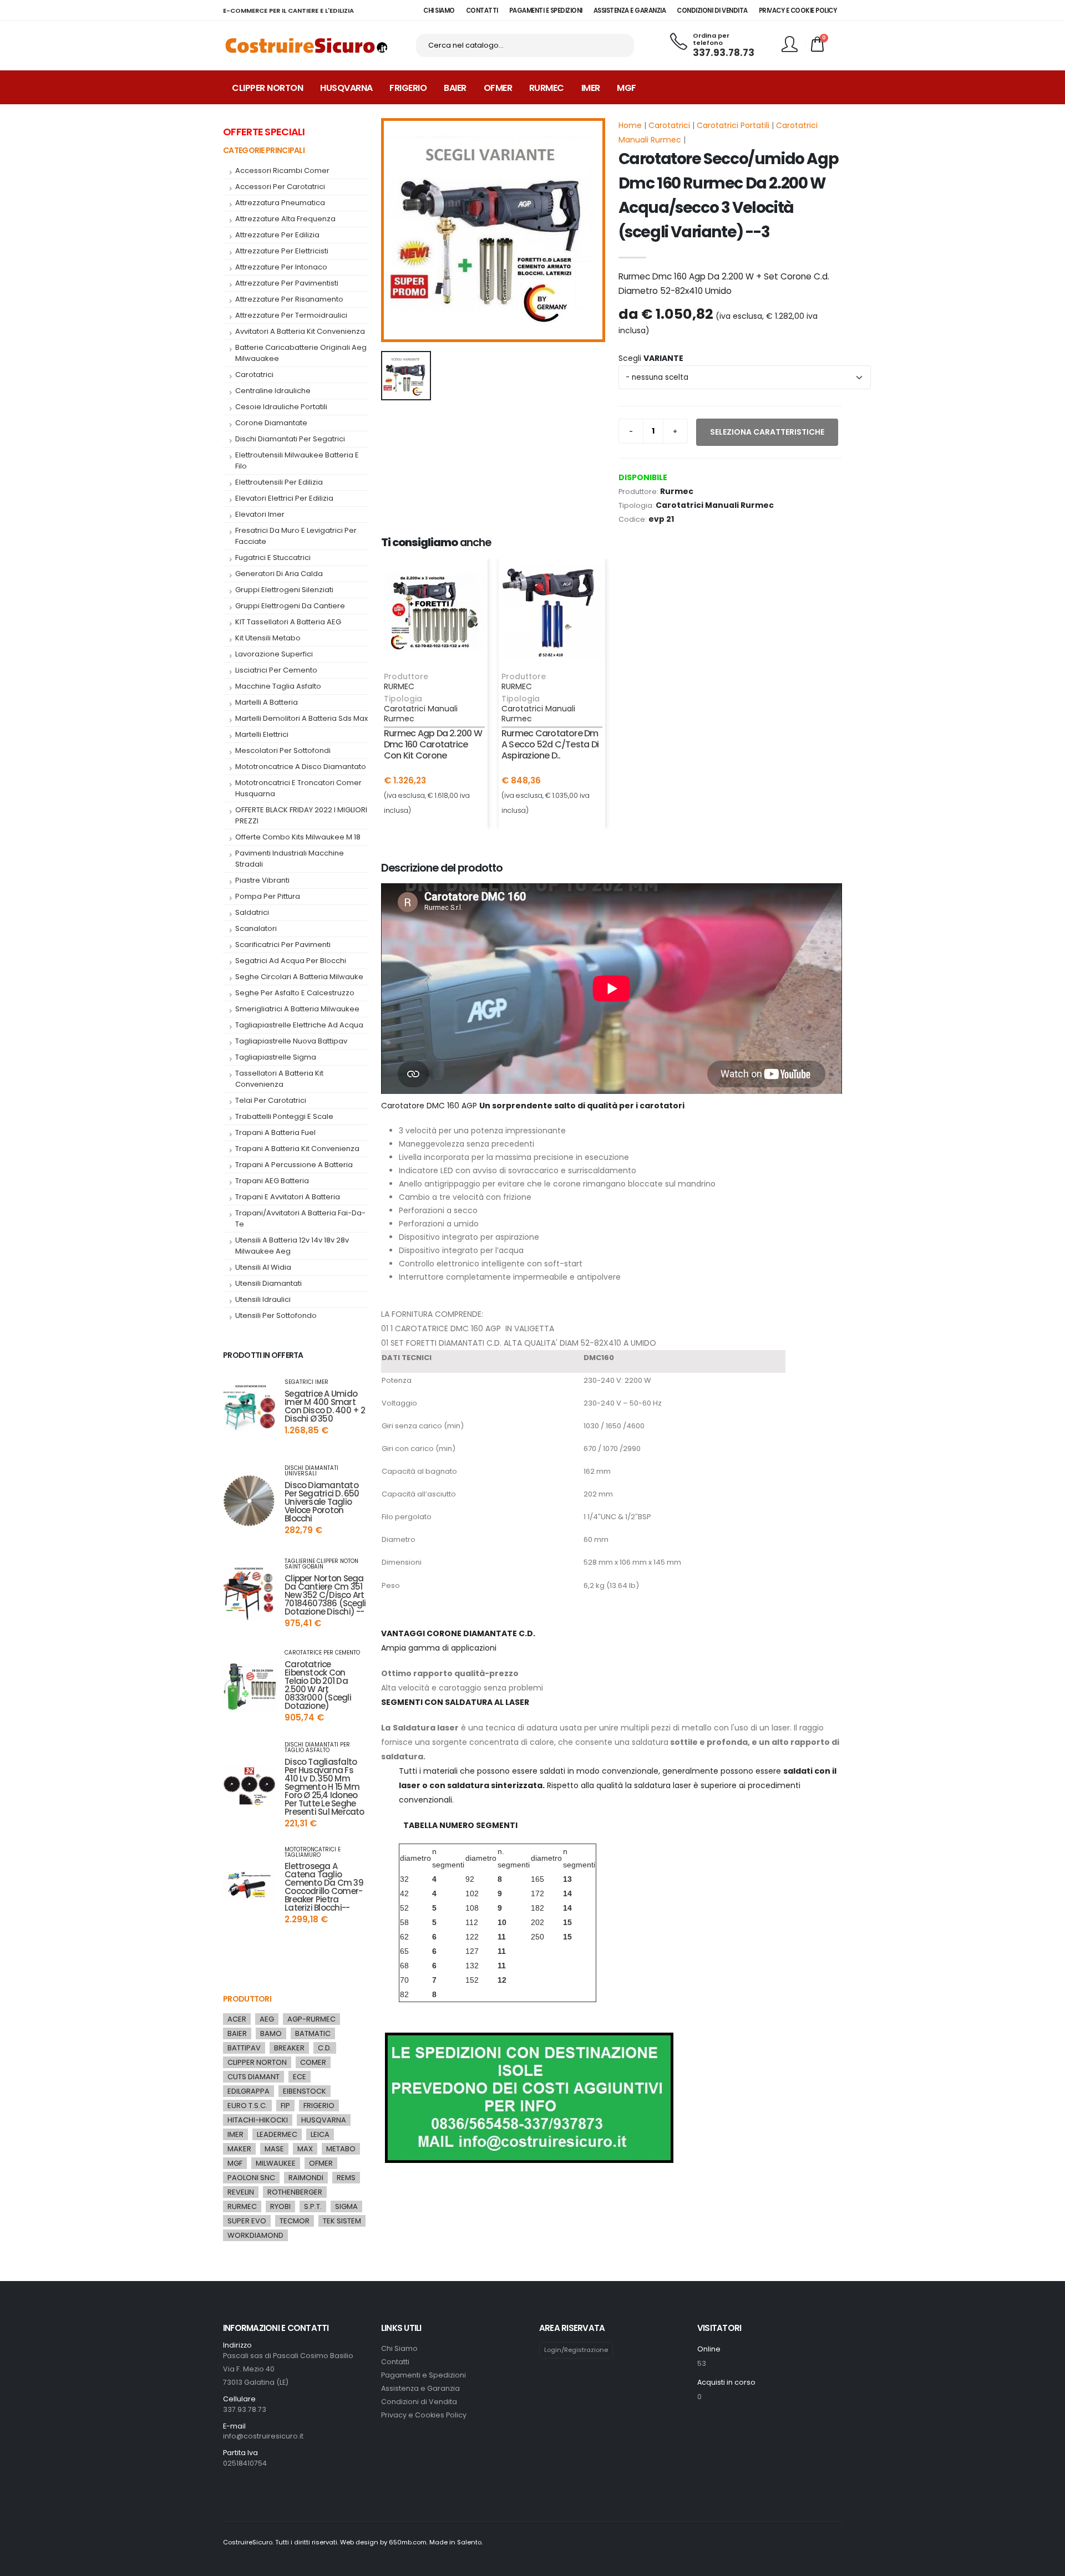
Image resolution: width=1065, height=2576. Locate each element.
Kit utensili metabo (268, 638)
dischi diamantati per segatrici (290, 439)
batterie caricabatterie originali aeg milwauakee (301, 353)
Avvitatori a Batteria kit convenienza (300, 331)
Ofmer (498, 88)
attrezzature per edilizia (277, 235)
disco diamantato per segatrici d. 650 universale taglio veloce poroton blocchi (322, 1502)
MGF (627, 88)
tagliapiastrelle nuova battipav (291, 1041)
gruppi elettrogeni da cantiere (290, 606)
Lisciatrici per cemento (276, 670)
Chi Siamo (399, 2348)
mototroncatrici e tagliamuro (313, 1852)
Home (630, 125)
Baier (455, 88)
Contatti (395, 2362)
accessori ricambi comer (282, 170)
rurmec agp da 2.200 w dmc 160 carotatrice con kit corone (433, 744)
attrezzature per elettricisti (282, 251)
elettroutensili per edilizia (279, 482)
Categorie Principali (264, 150)
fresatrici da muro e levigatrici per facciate (296, 536)
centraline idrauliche (273, 391)
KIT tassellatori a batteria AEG (288, 622)
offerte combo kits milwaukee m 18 (298, 837)
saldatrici (252, 912)
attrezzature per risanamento (289, 299)
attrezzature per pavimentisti (287, 283)
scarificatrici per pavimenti (283, 945)
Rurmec (547, 88)
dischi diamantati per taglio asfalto (317, 1748)
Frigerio (408, 88)
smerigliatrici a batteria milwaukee (297, 1009)
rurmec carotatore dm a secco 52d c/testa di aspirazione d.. (550, 744)
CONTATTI (482, 11)
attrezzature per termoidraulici (291, 315)
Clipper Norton (267, 88)
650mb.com (408, 2542)
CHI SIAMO (439, 11)
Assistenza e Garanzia (420, 2388)
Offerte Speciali (264, 132)
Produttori (247, 1999)
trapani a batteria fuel (275, 1132)
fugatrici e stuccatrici (273, 558)
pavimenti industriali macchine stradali (290, 859)
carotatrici (254, 375)
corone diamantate (271, 423)
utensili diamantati (268, 1283)
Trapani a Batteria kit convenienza (297, 1149)
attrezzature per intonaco (281, 267)
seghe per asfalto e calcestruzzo (295, 993)
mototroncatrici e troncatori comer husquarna (298, 788)
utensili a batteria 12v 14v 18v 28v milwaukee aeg (292, 1246)
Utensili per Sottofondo (276, 1315)
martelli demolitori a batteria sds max (301, 718)
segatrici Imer (306, 1382)
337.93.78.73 (724, 53)
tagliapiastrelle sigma (276, 1057)
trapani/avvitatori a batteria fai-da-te (300, 1218)
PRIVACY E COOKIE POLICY (798, 11)
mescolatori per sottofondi (283, 750)
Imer (591, 88)
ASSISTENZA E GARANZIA (630, 11)
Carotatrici (669, 125)
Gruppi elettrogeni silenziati (284, 590)
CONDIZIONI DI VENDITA (712, 11)
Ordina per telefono (711, 40)
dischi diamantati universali (311, 1471)
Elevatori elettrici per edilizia (284, 498)
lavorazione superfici (274, 654)
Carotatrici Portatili (733, 125)
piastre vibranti (262, 880)
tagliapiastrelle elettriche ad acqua (299, 1025)
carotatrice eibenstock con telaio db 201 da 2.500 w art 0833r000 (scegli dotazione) (318, 1685)
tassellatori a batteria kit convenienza (279, 1079)
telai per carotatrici (271, 1100)
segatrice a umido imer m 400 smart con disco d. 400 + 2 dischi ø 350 (325, 1406)
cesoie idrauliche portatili (281, 407)
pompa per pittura (268, 896)
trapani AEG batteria (272, 1181)
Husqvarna (346, 88)
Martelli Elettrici (262, 734)
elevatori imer (260, 514)
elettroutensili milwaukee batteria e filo (297, 460)
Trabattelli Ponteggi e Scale (284, 1116)
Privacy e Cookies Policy (424, 2415)
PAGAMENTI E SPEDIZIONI (546, 11)
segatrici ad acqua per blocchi (291, 961)
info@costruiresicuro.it (263, 2436)
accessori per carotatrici (280, 187)
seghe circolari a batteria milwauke (299, 977)
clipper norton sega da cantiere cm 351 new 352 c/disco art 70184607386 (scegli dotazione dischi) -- (325, 1595)
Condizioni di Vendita (419, 2402)
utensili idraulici (263, 1299)
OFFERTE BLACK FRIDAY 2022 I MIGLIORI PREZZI (301, 815)
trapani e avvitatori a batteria (288, 1197)
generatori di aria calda (279, 574)
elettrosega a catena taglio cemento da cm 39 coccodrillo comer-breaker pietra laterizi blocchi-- (324, 1887)
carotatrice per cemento (322, 1653)
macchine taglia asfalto (278, 686)
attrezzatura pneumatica (280, 203)
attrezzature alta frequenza (285, 219)
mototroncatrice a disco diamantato (301, 767)
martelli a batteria (267, 702)
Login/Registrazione (576, 2350)
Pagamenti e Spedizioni (424, 2375)
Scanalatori (256, 928)
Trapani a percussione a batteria (294, 1165)
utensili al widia (263, 1267)
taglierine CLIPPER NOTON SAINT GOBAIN (321, 1564)
